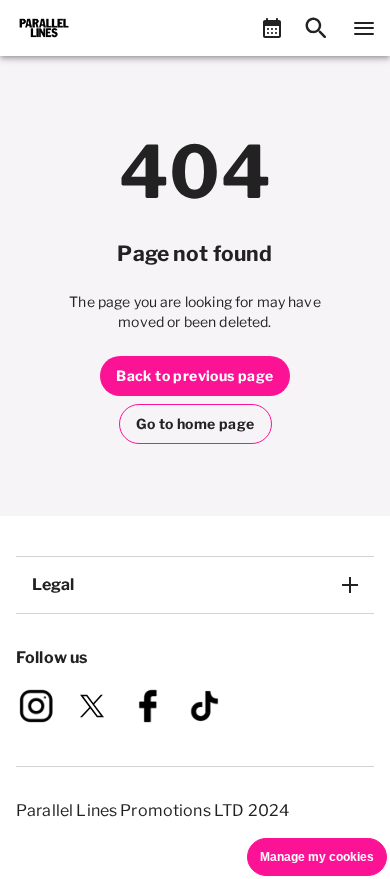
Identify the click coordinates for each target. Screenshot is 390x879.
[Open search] (316, 28)
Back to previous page (194, 375)
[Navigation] (364, 28)
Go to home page (195, 423)
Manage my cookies (317, 857)
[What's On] (272, 28)
